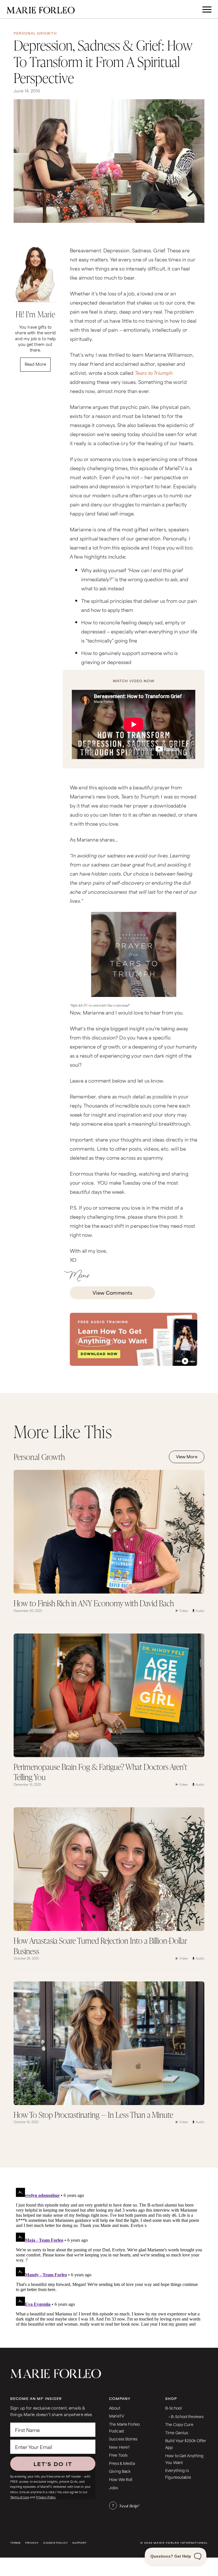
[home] (41, 9)
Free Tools (118, 2455)
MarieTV (117, 2416)
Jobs (114, 2487)
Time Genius (177, 2432)
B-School (173, 2408)
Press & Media (122, 2463)
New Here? (119, 2447)
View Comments (112, 1292)
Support (79, 2543)
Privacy (32, 2543)
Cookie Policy (55, 2543)
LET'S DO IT (53, 2464)
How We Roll (121, 2479)
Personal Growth (35, 33)
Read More (35, 364)
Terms (15, 2543)
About (115, 2408)
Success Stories (123, 2439)
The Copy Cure (179, 2424)
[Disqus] (109, 2256)
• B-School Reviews (186, 2416)
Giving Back (120, 2471)
